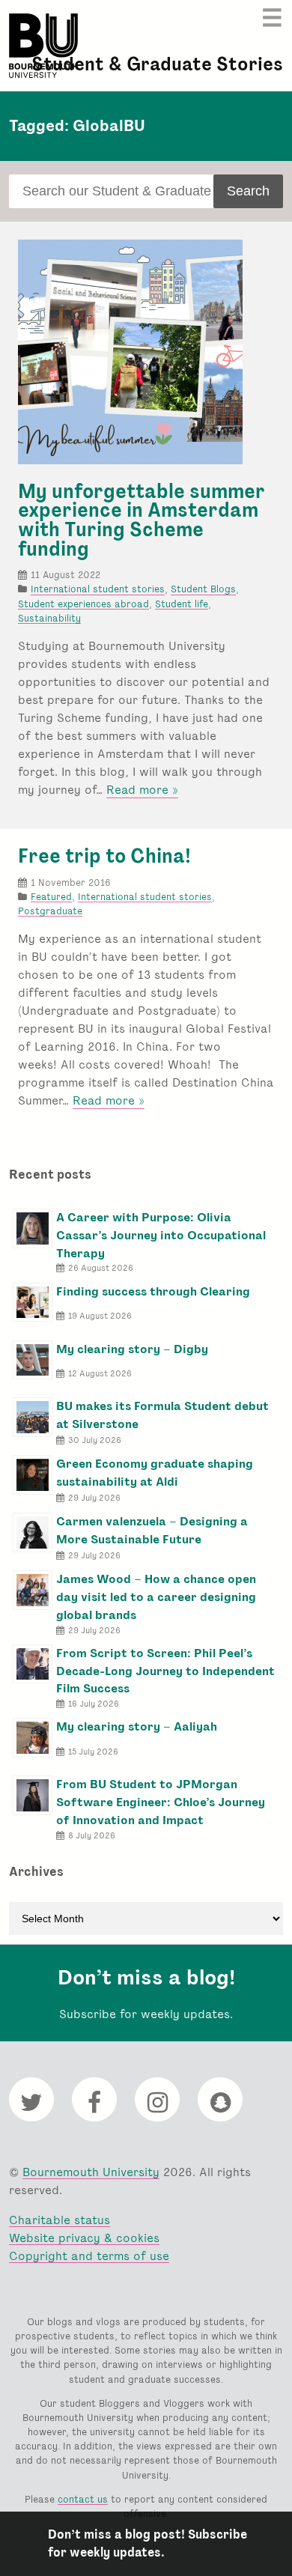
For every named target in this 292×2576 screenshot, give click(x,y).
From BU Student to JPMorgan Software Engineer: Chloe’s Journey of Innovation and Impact (161, 1802)
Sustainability (49, 618)
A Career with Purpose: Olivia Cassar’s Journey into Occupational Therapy (161, 1235)
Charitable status (60, 2220)
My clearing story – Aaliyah (137, 1726)
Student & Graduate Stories (157, 64)
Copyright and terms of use (89, 2256)
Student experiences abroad (83, 604)
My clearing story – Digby (132, 1349)
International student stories (98, 589)
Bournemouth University (43, 46)
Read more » (142, 790)
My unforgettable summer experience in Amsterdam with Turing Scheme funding (142, 520)
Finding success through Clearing (153, 1291)
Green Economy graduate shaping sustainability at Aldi (155, 1473)
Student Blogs (203, 589)
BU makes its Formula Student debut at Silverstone (162, 1415)
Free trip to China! (104, 856)
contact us (83, 2499)
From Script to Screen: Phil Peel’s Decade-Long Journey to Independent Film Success (165, 1671)
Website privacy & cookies (84, 2238)
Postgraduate (50, 911)
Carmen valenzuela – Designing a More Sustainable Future (152, 1530)
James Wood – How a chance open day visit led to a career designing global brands (156, 1597)
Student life (182, 604)
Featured (51, 897)
